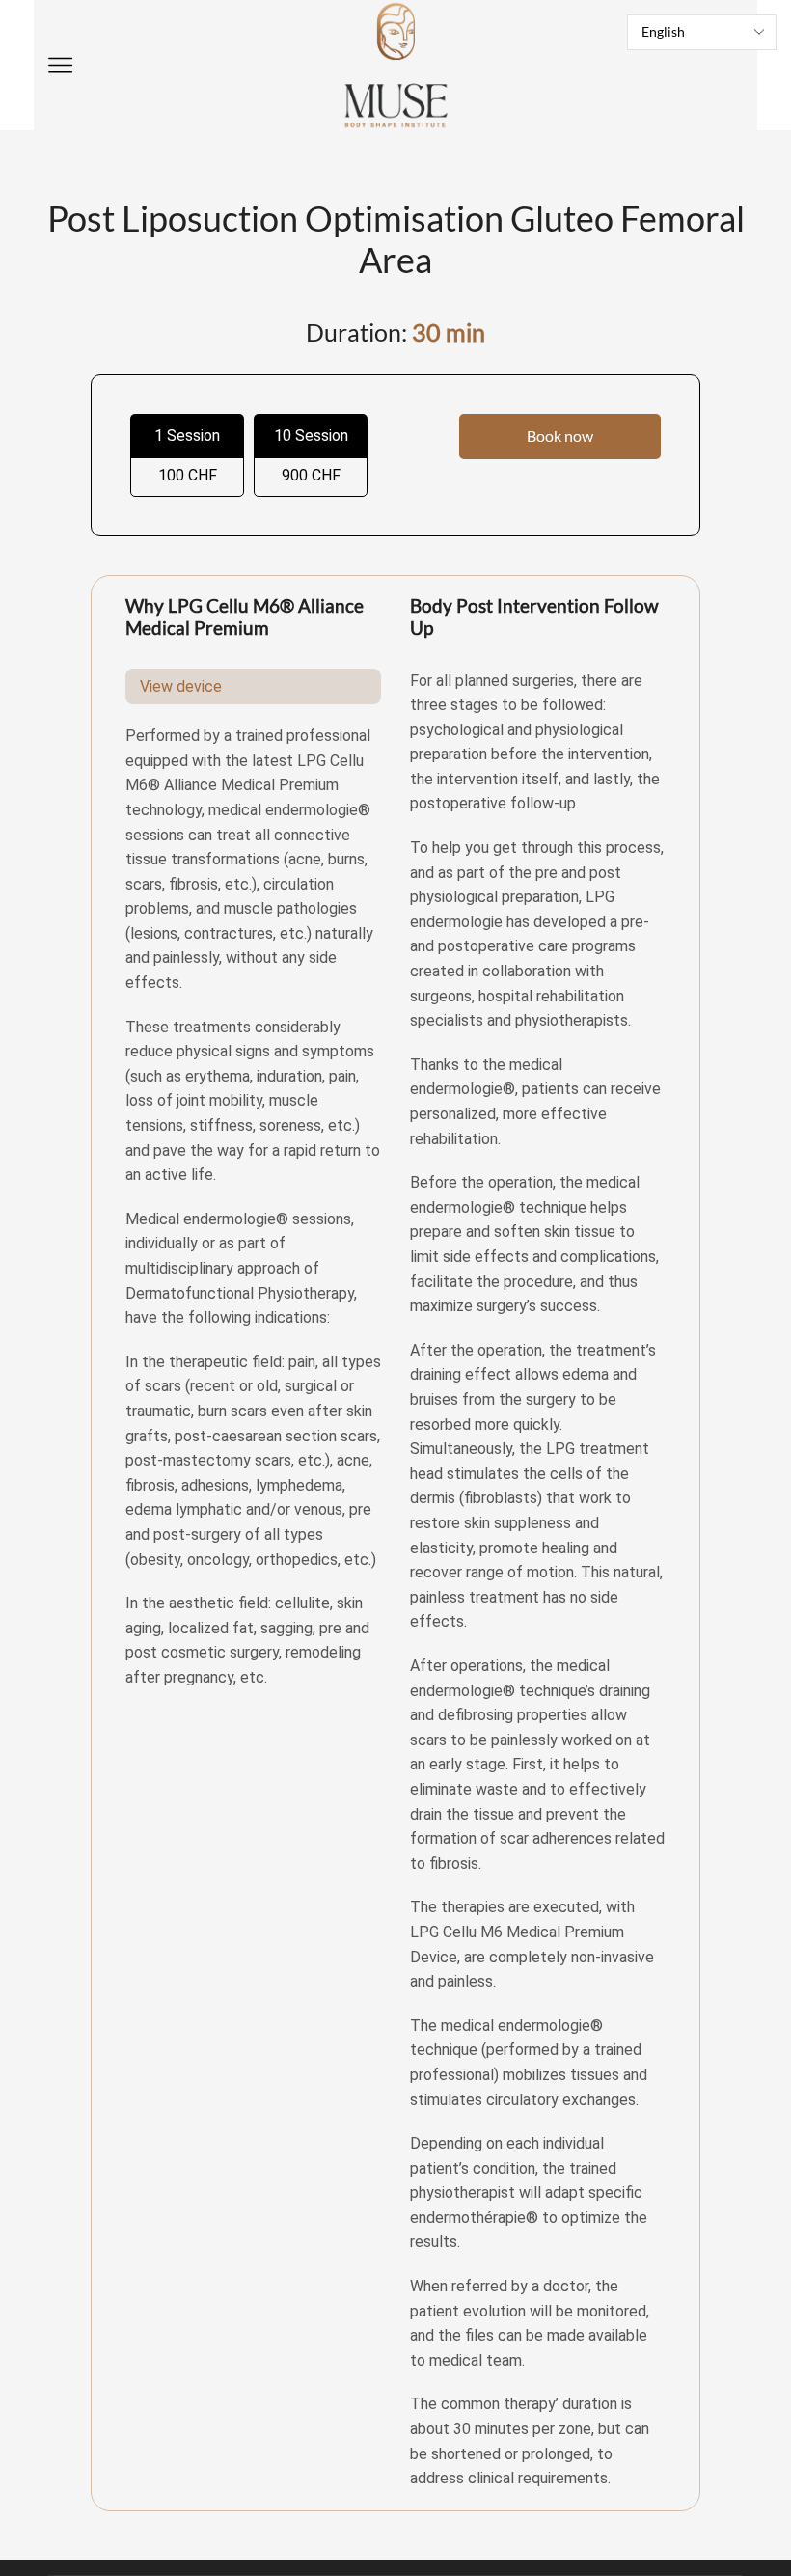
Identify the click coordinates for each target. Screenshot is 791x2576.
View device (181, 686)
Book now (560, 436)
